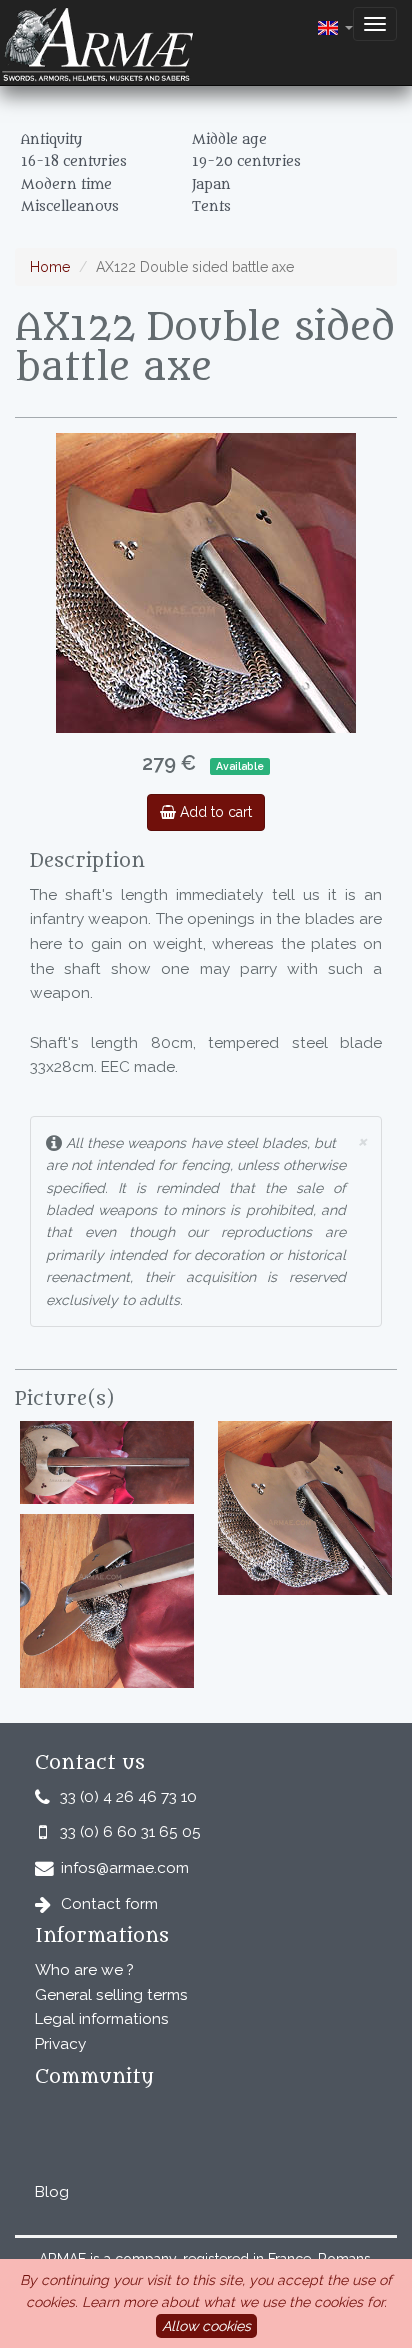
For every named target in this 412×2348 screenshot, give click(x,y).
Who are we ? (84, 1970)
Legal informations (102, 2019)
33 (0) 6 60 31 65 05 (130, 1832)
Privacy (60, 2044)
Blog (52, 2192)
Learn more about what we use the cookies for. (234, 2302)
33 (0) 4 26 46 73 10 (128, 1797)
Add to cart (214, 812)
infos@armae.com (125, 1868)
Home (50, 267)
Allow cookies (206, 2326)
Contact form (109, 1904)
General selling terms (111, 1995)
